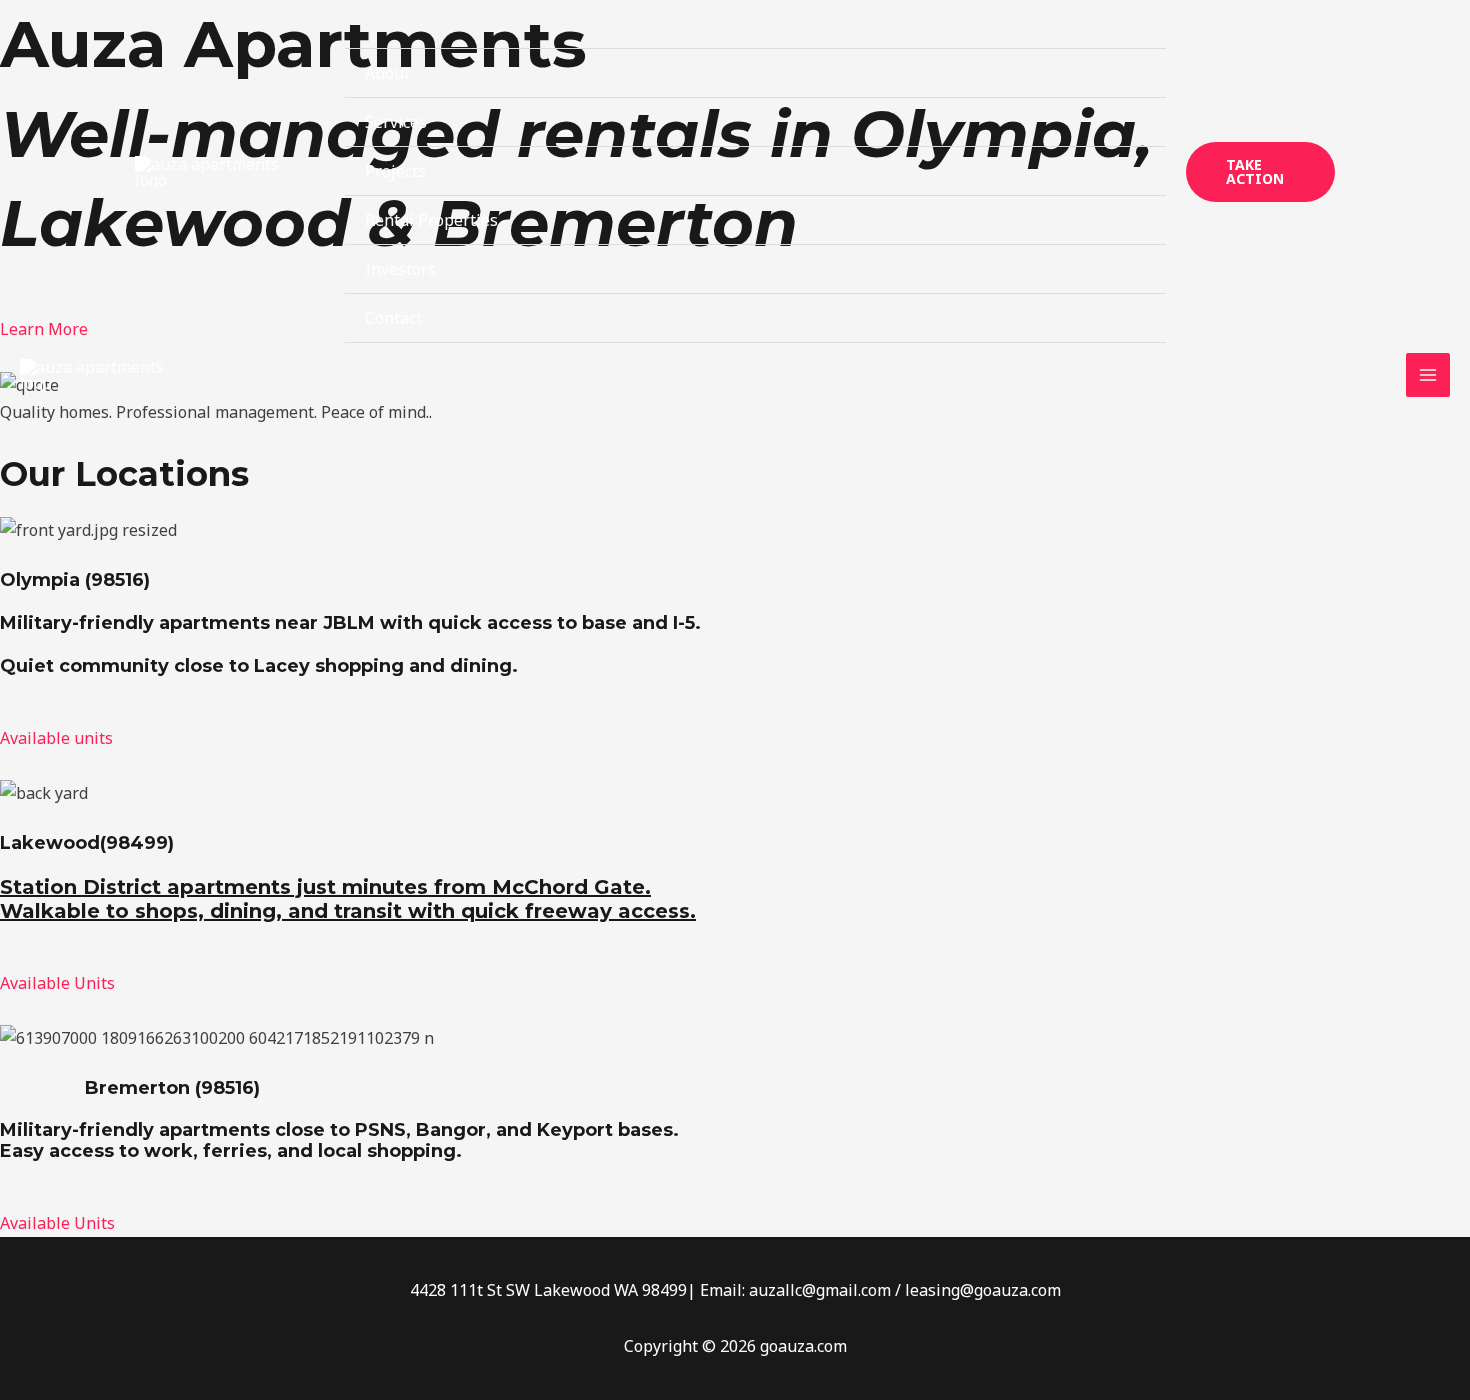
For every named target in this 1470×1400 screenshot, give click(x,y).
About (387, 73)
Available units (56, 738)
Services (396, 122)
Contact (393, 318)
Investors (400, 269)
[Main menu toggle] (1428, 375)
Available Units (57, 983)
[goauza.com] (210, 172)
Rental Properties (431, 220)
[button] (1260, 172)
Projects (395, 171)
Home (387, 24)
